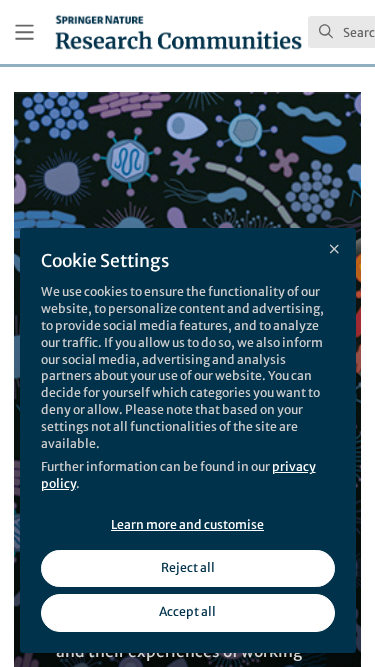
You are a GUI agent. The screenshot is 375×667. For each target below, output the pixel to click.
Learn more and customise (187, 524)
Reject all (188, 567)
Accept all (187, 611)
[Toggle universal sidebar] (24, 32)
